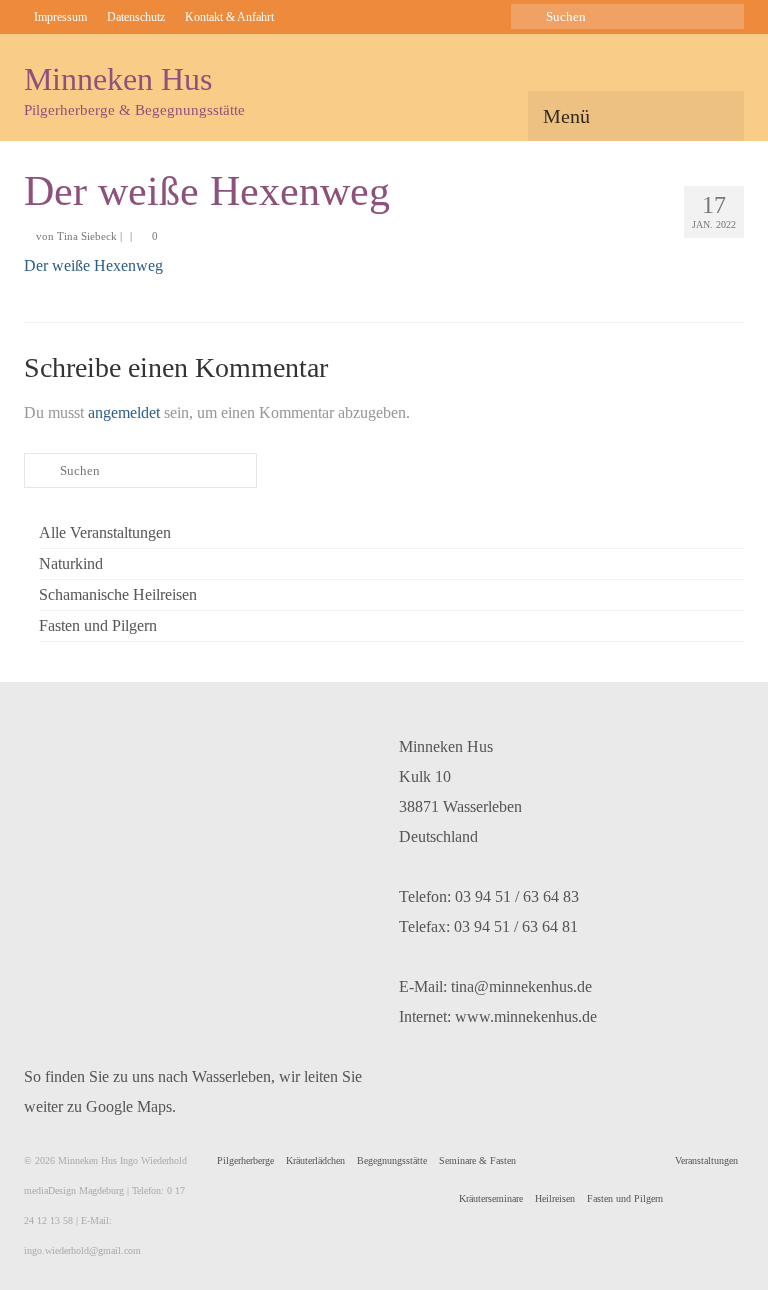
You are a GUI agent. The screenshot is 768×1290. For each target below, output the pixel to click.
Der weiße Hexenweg (93, 265)
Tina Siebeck (87, 236)
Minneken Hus (118, 79)
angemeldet (124, 412)
